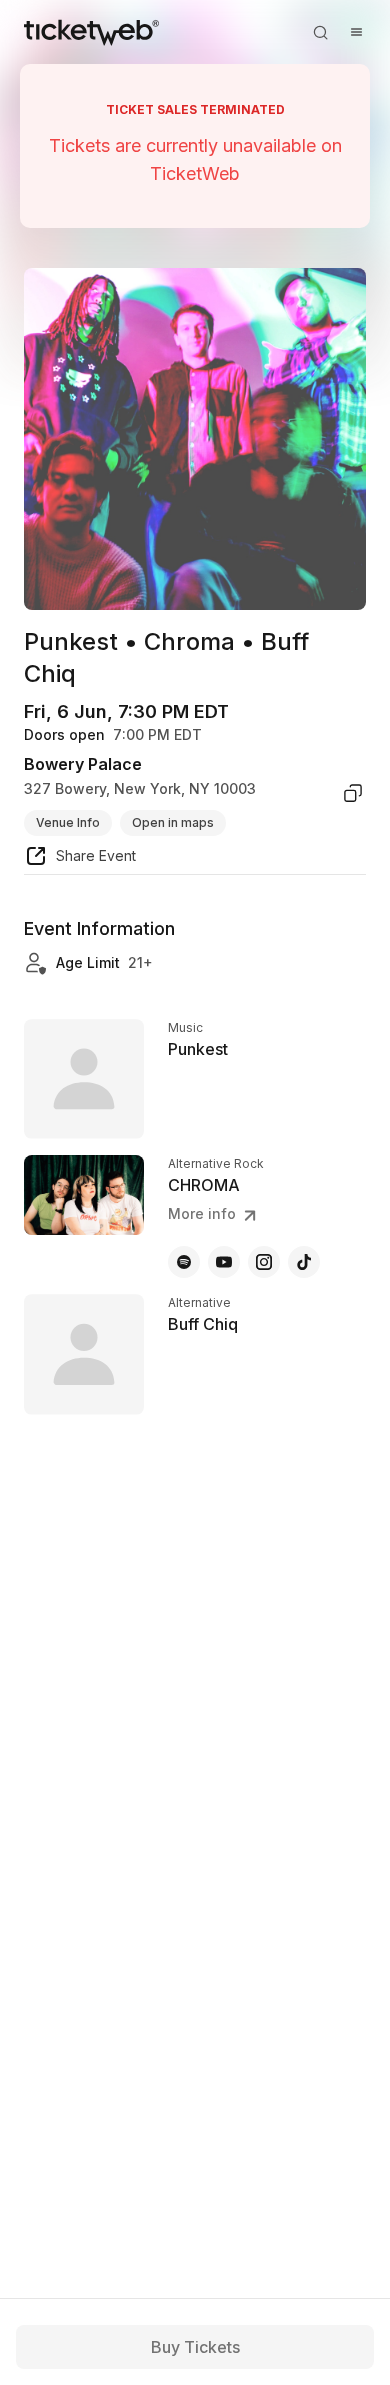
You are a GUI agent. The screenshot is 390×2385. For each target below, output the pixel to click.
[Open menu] (356, 32)
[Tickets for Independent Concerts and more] (91, 32)
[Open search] (320, 32)
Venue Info (68, 822)
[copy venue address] (353, 793)
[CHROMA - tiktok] (304, 1262)
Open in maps (173, 822)
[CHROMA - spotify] (184, 1262)
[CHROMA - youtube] (224, 1262)
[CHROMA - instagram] (264, 1262)
